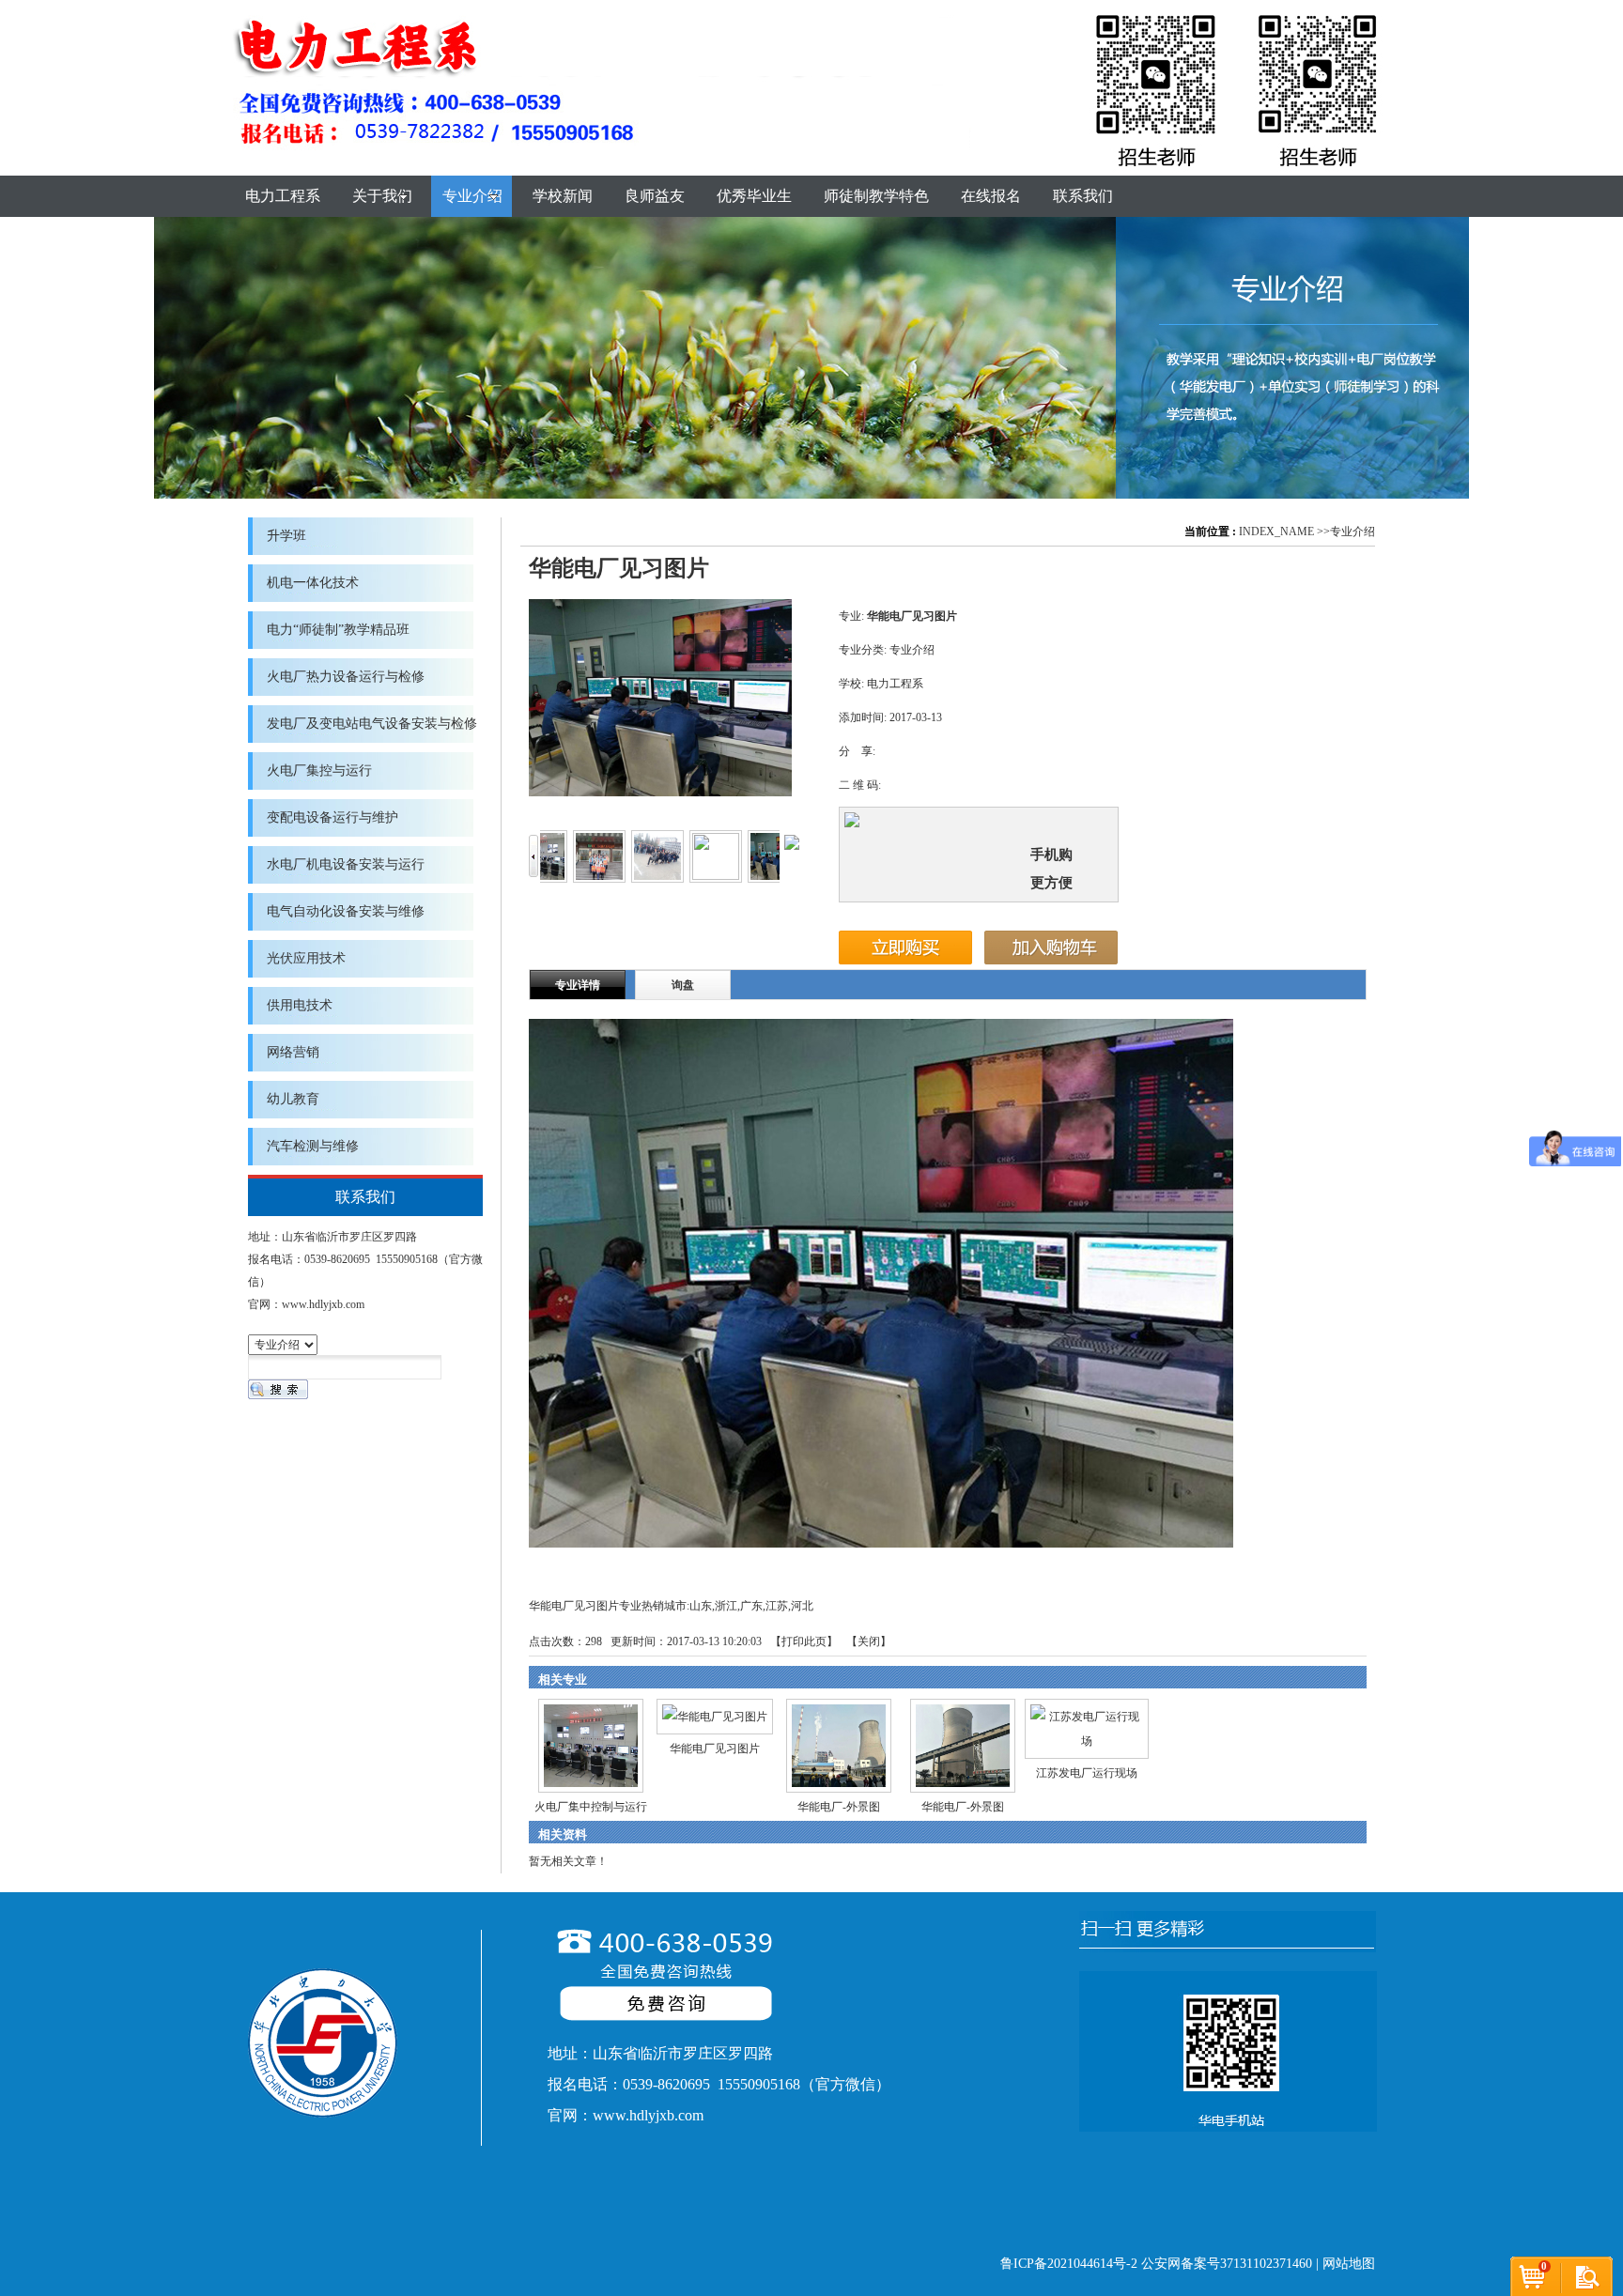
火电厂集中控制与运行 (591, 1807)
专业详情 (578, 985)
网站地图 (1349, 2264)
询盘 (683, 985)
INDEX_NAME (1276, 532)
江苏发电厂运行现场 (1087, 1773)
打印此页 (804, 1641)
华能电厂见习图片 (715, 1749)
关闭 (869, 1641)
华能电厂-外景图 (839, 1807)
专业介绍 (1352, 532)
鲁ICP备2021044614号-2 (1069, 2264)
